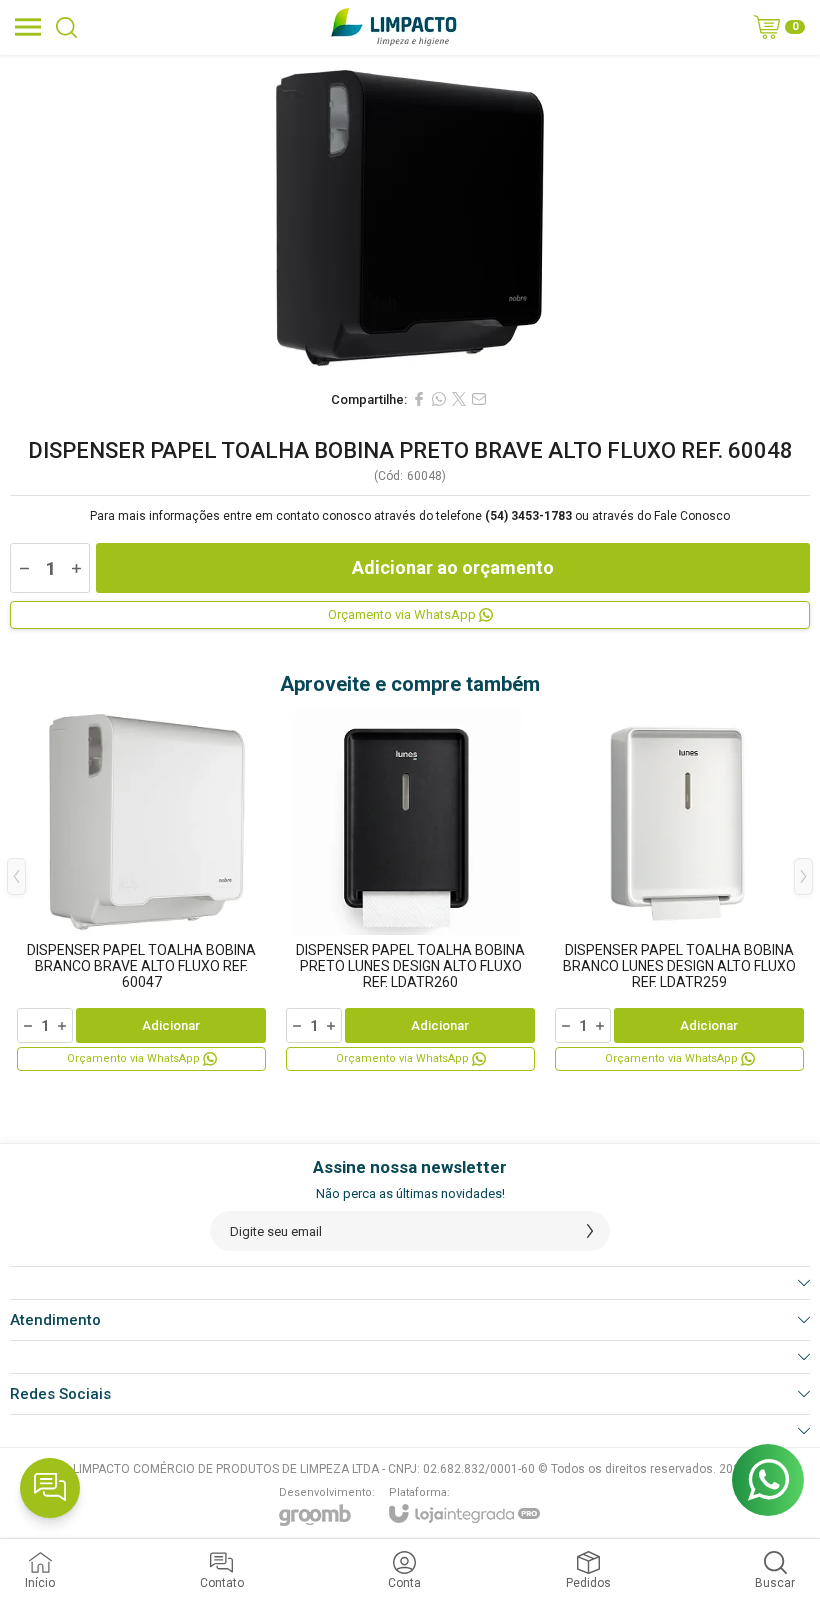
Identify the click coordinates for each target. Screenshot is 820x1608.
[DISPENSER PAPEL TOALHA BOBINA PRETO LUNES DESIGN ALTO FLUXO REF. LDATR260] (410, 891)
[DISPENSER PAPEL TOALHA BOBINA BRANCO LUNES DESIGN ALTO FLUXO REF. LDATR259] (679, 891)
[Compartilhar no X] (459, 399)
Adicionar (171, 1025)
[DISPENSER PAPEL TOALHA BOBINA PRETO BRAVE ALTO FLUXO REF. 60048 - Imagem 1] (410, 217)
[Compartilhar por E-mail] (479, 399)
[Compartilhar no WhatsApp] (439, 399)
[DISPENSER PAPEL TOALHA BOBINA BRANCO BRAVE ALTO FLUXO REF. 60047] (141, 891)
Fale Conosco (692, 516)
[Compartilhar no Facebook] (419, 399)
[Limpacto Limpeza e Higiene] (393, 27)
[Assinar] (590, 1231)
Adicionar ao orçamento (453, 567)
